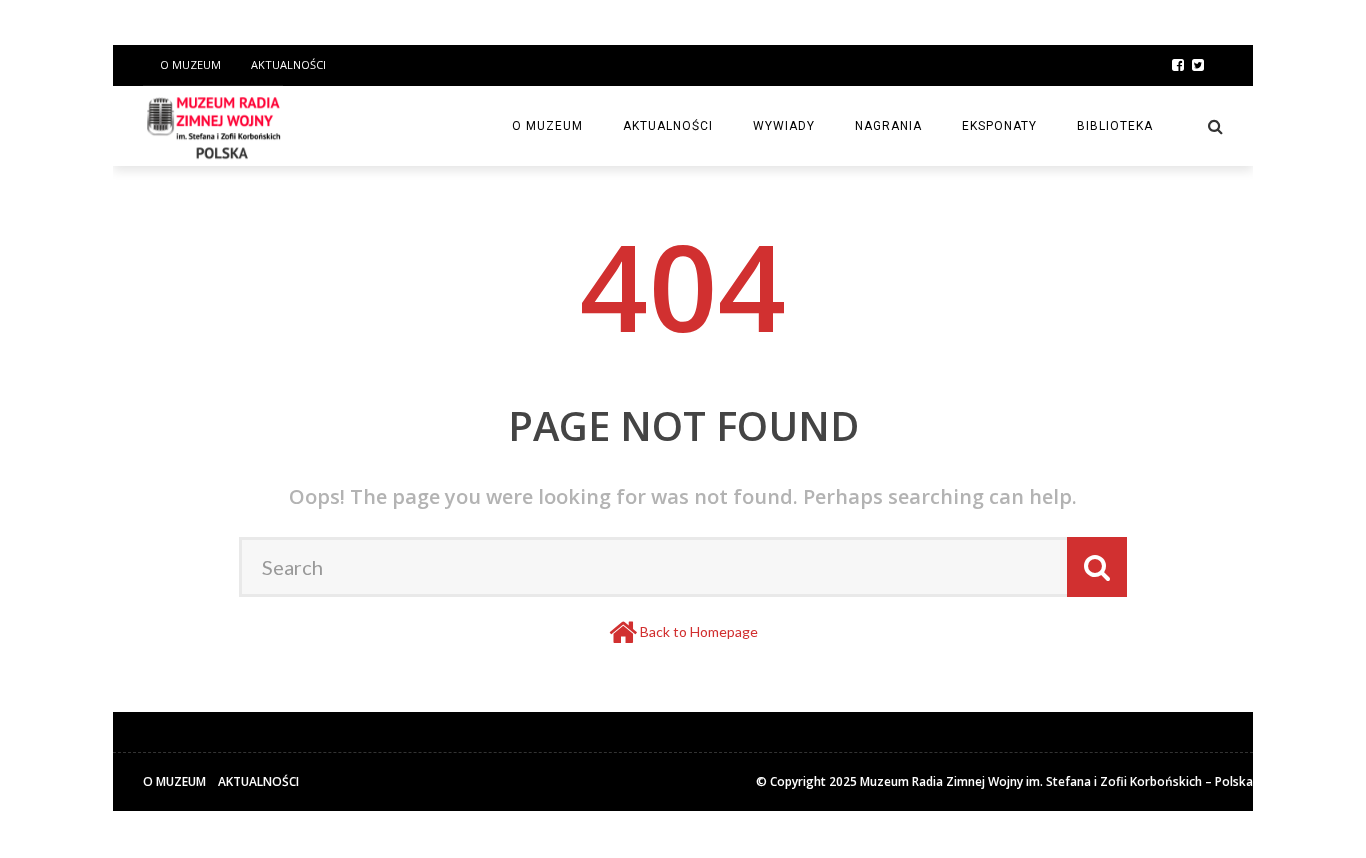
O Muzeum (190, 64)
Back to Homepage (699, 631)
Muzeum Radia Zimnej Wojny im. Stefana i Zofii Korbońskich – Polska (1056, 781)
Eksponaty (999, 126)
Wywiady (784, 126)
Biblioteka (1115, 126)
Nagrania (888, 126)
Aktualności (288, 64)
